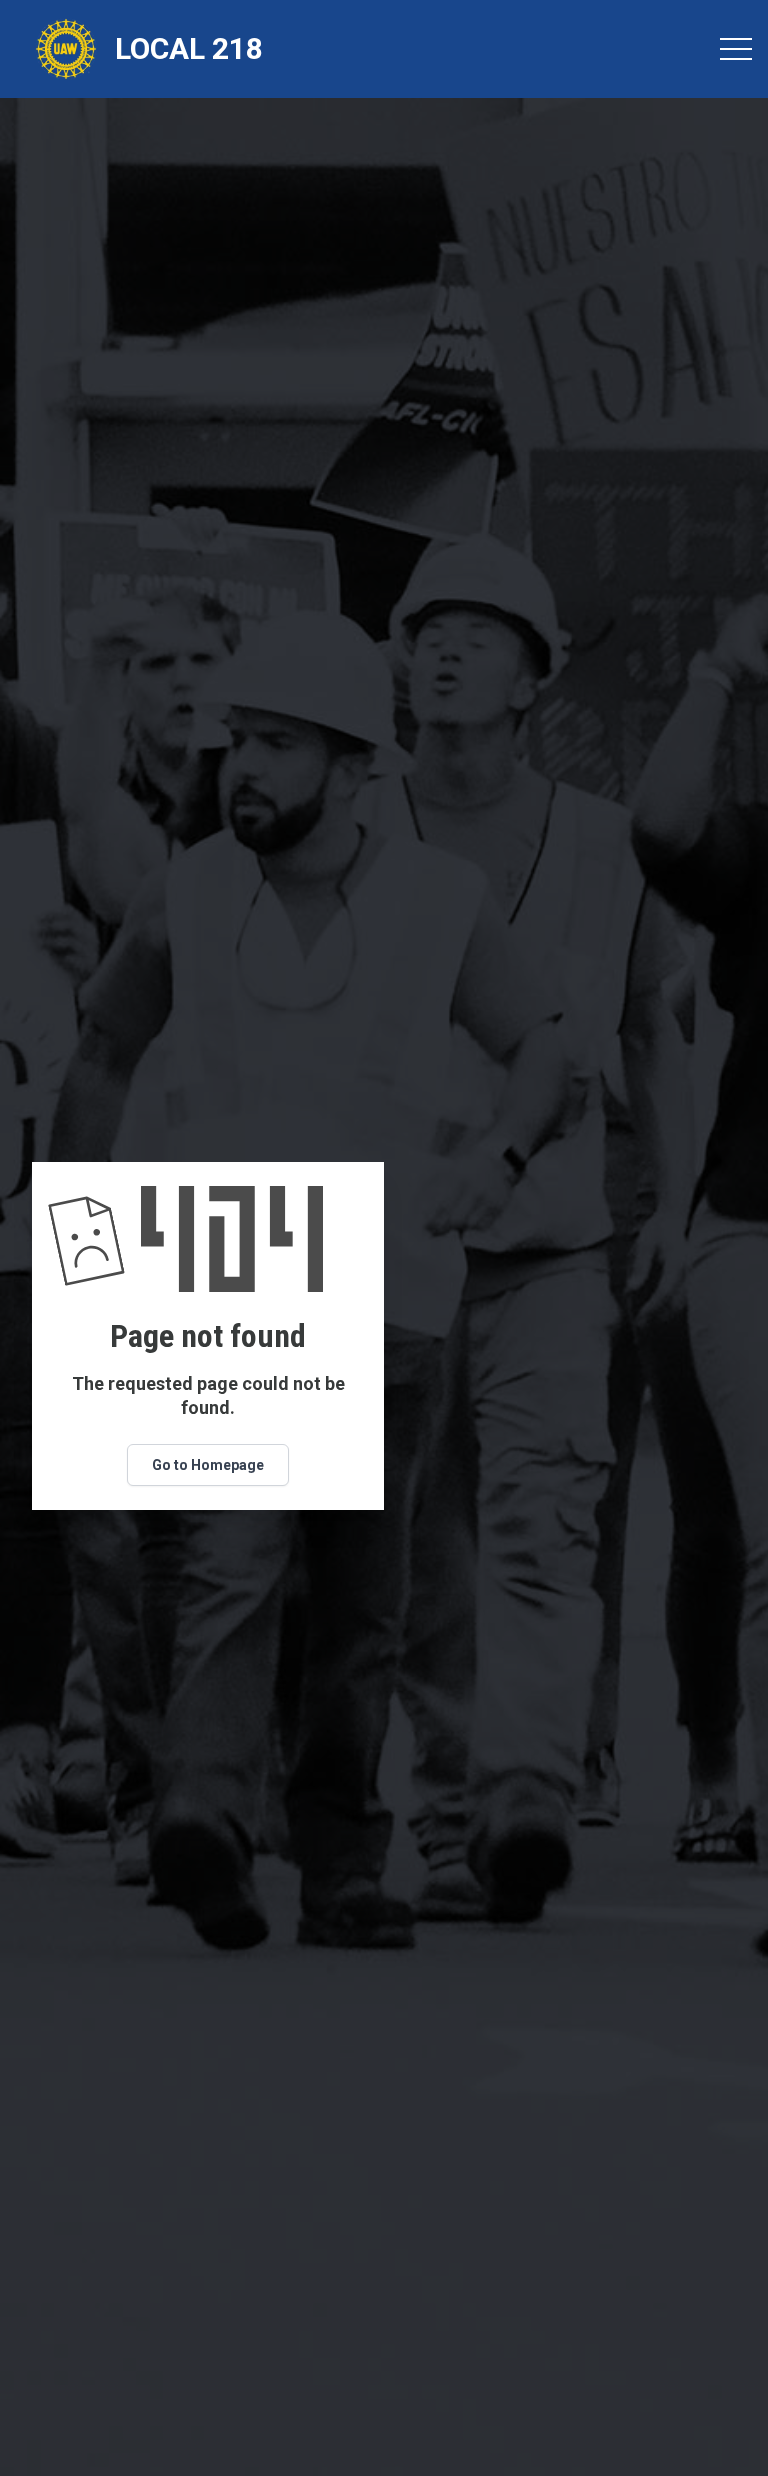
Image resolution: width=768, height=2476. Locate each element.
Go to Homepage (208, 1465)
